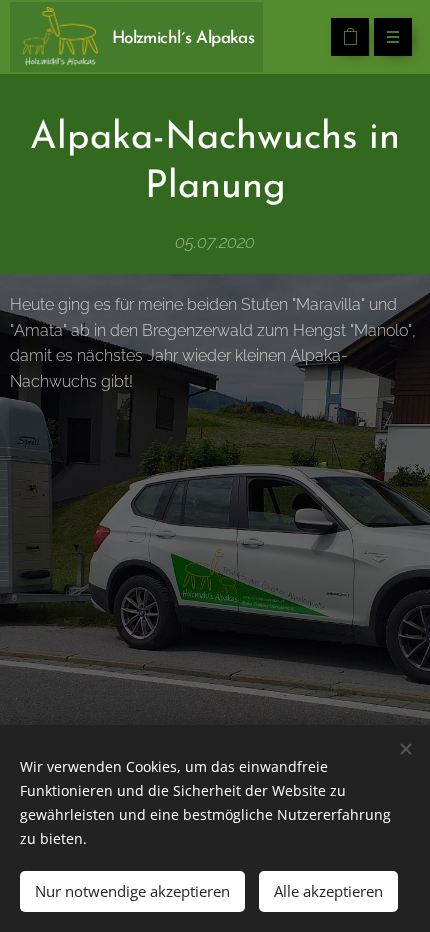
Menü (393, 37)
